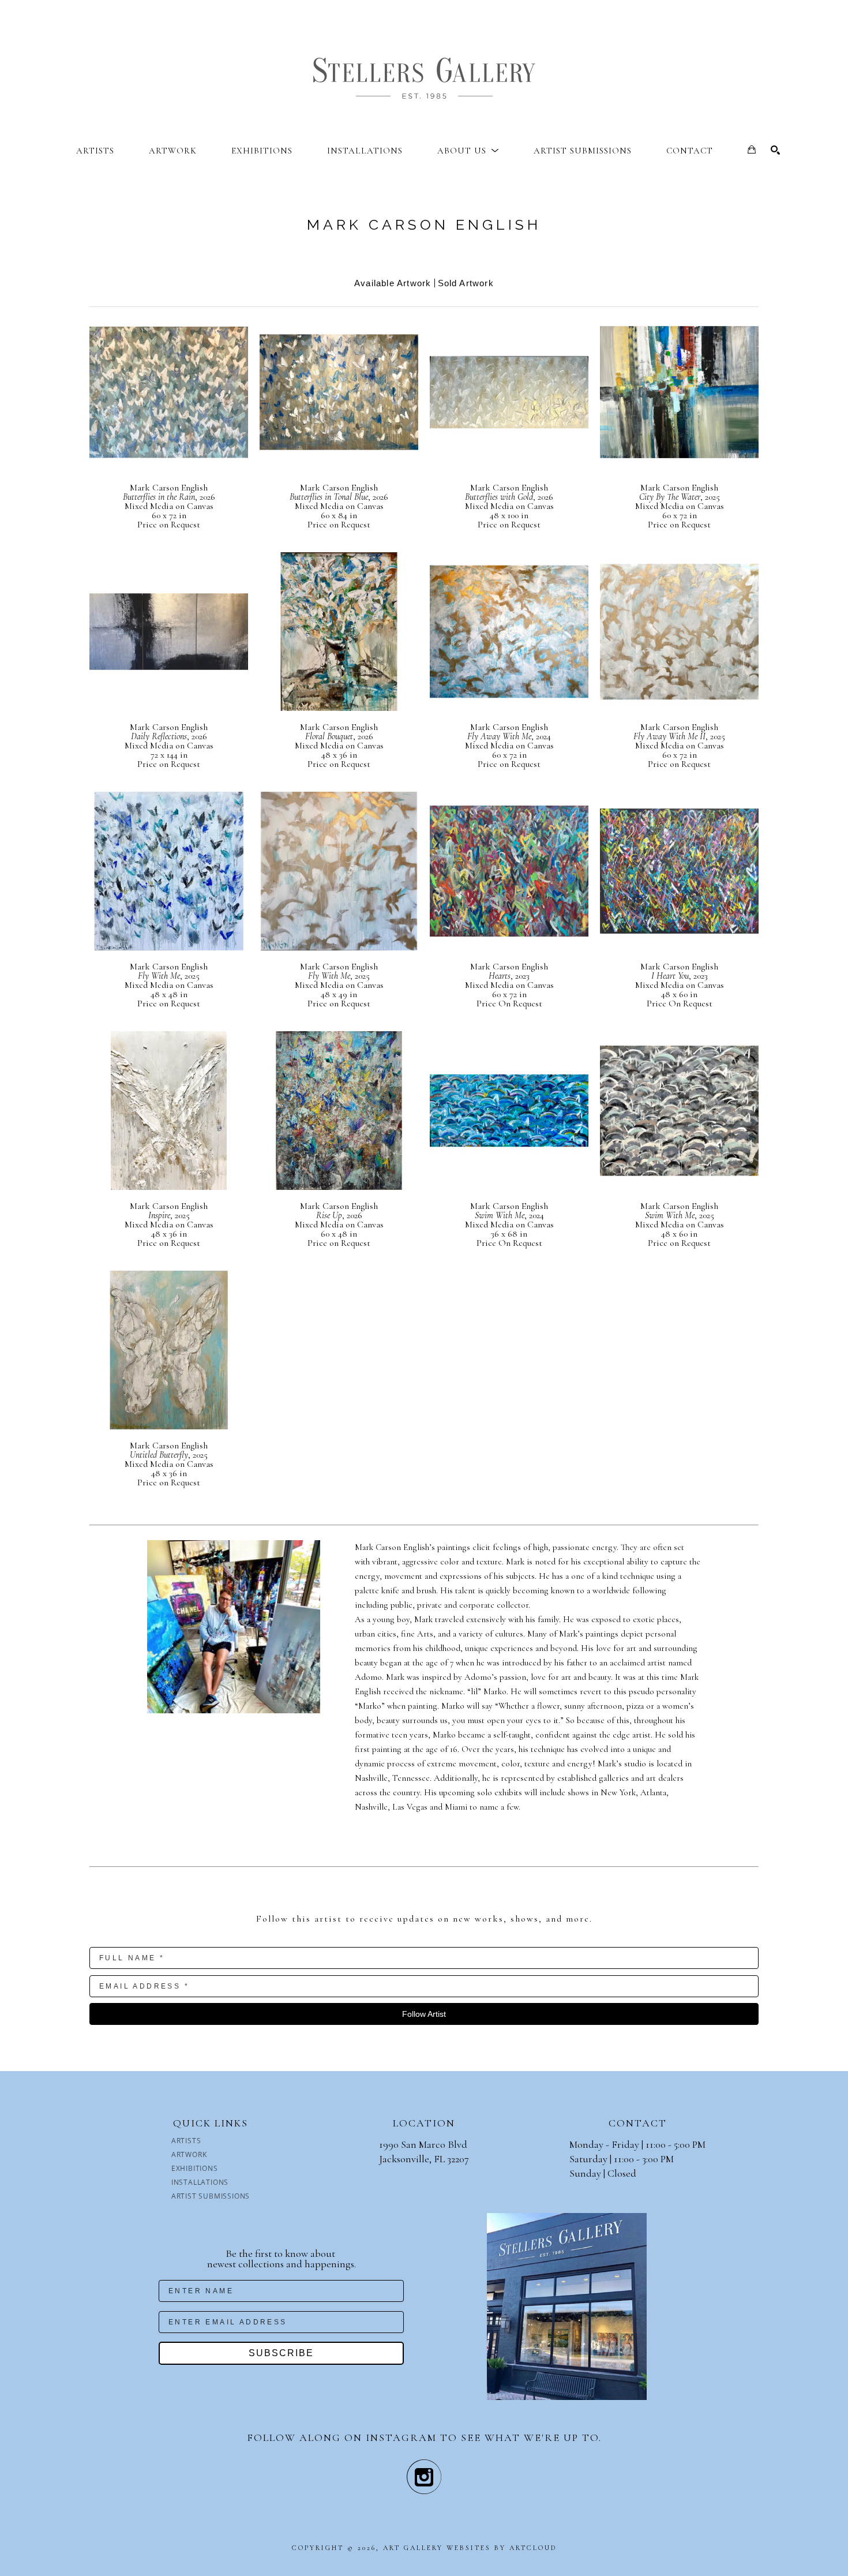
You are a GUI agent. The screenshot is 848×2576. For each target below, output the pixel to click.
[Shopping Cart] (752, 149)
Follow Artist (424, 2014)
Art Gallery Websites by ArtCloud (470, 2548)
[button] (468, 151)
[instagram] (424, 2477)
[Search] (775, 150)
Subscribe (281, 2353)
